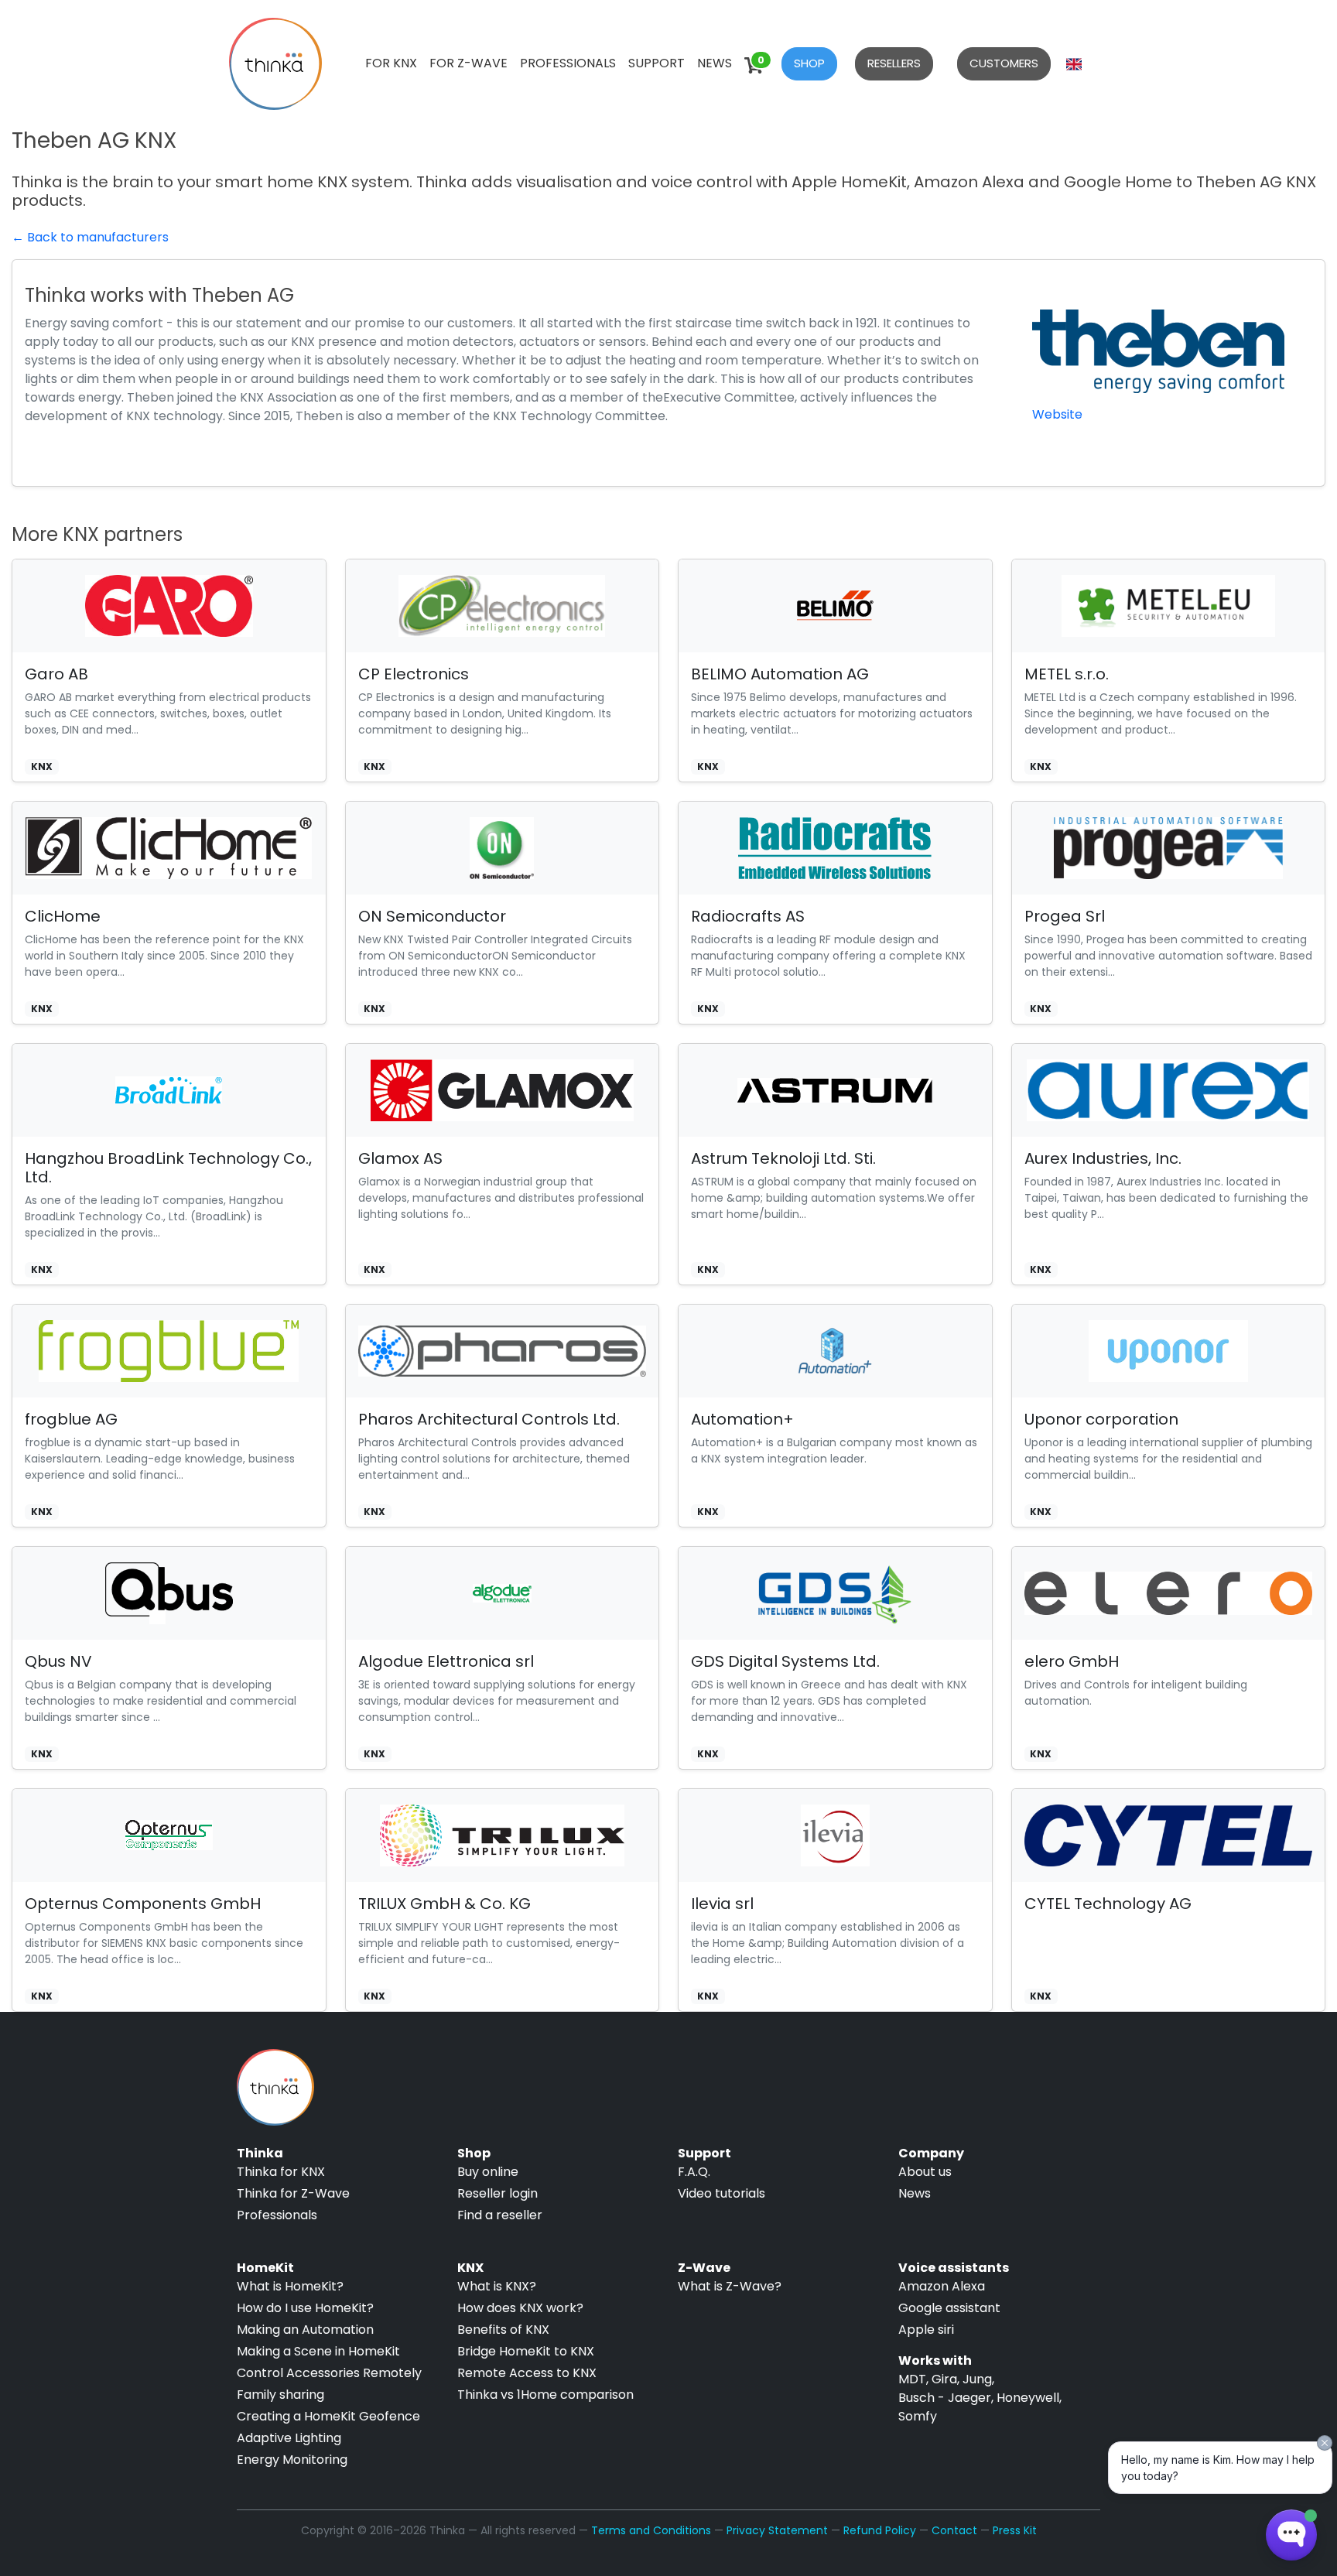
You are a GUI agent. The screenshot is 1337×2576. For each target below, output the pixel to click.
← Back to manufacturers (90, 237)
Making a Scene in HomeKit (318, 2351)
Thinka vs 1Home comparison (545, 2395)
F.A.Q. (694, 2172)
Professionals (568, 63)
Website (1057, 414)
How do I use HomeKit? (305, 2308)
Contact (954, 2530)
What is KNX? (497, 2286)
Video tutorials (722, 2193)
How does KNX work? (520, 2308)
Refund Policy (880, 2530)
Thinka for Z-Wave (293, 2193)
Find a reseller (500, 2215)
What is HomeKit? (290, 2286)
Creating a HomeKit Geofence (328, 2416)
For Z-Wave (468, 63)
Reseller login (498, 2193)
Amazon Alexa (942, 2286)
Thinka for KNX (281, 2172)
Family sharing (280, 2395)
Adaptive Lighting (289, 2438)
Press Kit (1015, 2530)
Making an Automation (305, 2330)
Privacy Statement (777, 2530)
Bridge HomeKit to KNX (526, 2351)
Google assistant (949, 2308)
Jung (977, 2379)
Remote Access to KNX (527, 2373)
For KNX (391, 63)
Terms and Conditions (651, 2530)
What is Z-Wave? (730, 2286)
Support (657, 63)
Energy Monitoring (292, 2460)
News (715, 63)
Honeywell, (1029, 2398)
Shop (809, 63)
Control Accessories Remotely (329, 2373)
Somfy (918, 2416)
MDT (912, 2379)
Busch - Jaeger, (946, 2398)
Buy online (488, 2172)
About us (925, 2172)
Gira (944, 2379)
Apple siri (926, 2330)
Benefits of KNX (503, 2330)
